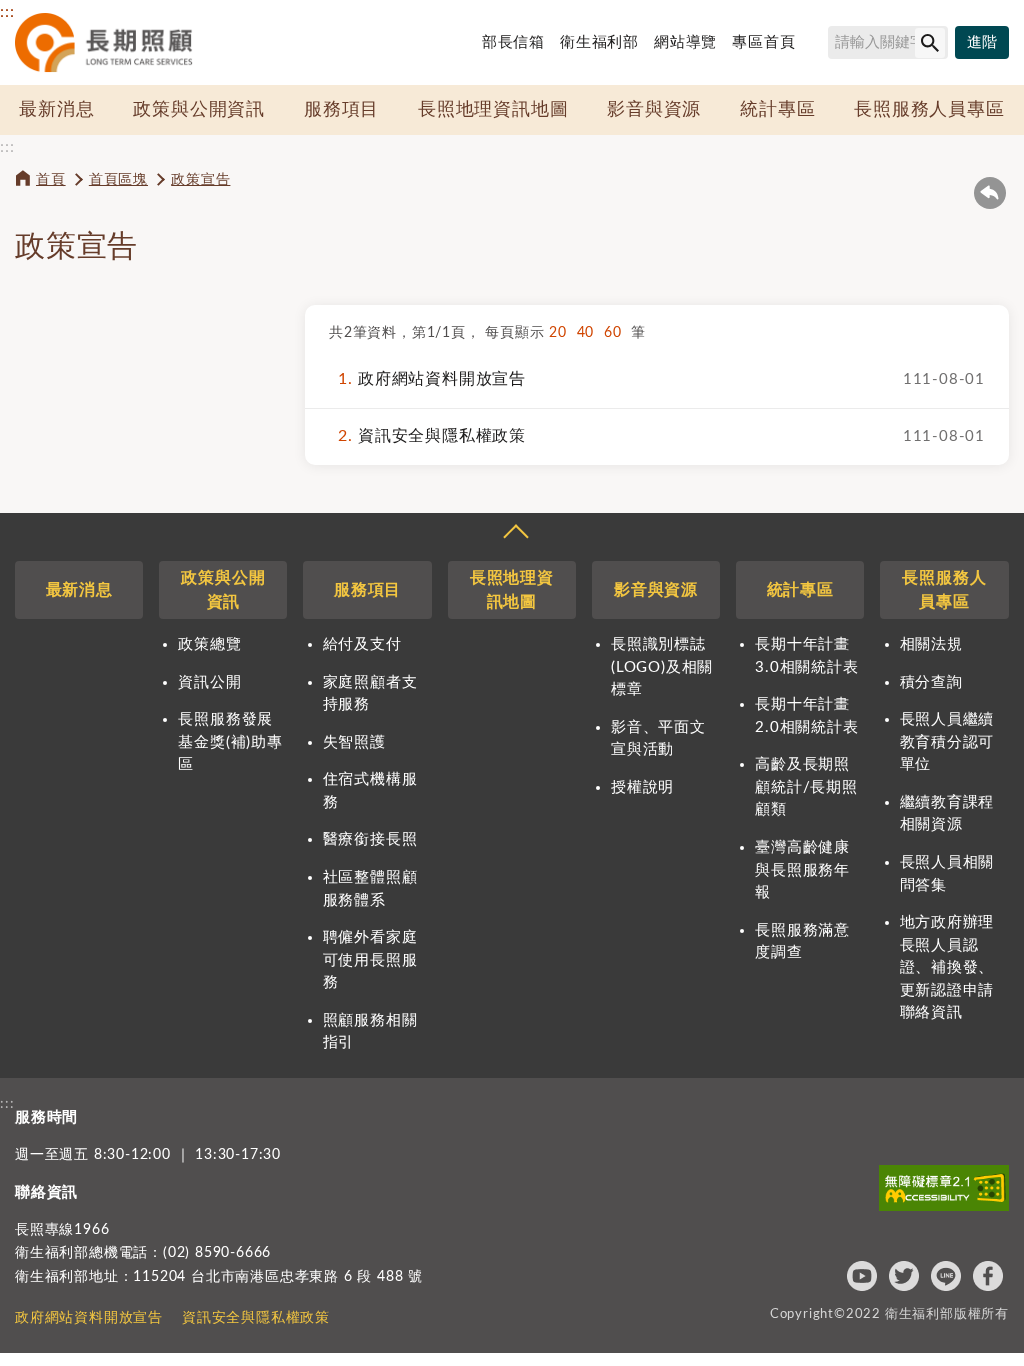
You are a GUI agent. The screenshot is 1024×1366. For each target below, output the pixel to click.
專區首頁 (763, 42)
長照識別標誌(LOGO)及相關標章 (662, 667)
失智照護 (354, 742)
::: (7, 12)
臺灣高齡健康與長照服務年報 (802, 870)
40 (590, 333)
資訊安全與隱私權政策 (432, 436)
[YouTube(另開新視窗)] (862, 1276)
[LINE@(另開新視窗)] (946, 1276)
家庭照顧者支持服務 (370, 694)
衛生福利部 (599, 42)
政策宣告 (200, 180)
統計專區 (777, 110)
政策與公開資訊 (199, 110)
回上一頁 (990, 193)
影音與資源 (654, 110)
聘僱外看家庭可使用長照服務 (370, 960)
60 (617, 333)
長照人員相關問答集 (947, 874)
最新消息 (56, 110)
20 (562, 333)
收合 (515, 534)
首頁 (51, 180)
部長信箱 (513, 42)
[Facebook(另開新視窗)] (988, 1276)
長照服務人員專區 (929, 110)
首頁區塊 (118, 180)
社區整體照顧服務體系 (370, 889)
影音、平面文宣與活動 (658, 739)
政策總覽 (209, 644)
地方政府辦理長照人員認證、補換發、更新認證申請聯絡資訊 (947, 967)
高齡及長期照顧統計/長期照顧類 (806, 787)
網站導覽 (685, 42)
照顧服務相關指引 (370, 1032)
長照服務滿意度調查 (802, 942)
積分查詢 (931, 682)
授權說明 (642, 787)
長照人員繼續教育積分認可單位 (947, 742)
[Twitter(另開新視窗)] (904, 1276)
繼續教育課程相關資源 (947, 814)
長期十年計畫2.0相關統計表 (806, 716)
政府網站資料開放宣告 (432, 379)
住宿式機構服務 (370, 791)
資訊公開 (209, 682)
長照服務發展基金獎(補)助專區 (230, 742)
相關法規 (931, 644)
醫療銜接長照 (370, 839)
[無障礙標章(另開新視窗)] (944, 1188)
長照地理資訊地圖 (493, 110)
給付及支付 (362, 644)
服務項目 (341, 110)
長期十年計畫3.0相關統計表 (806, 656)
